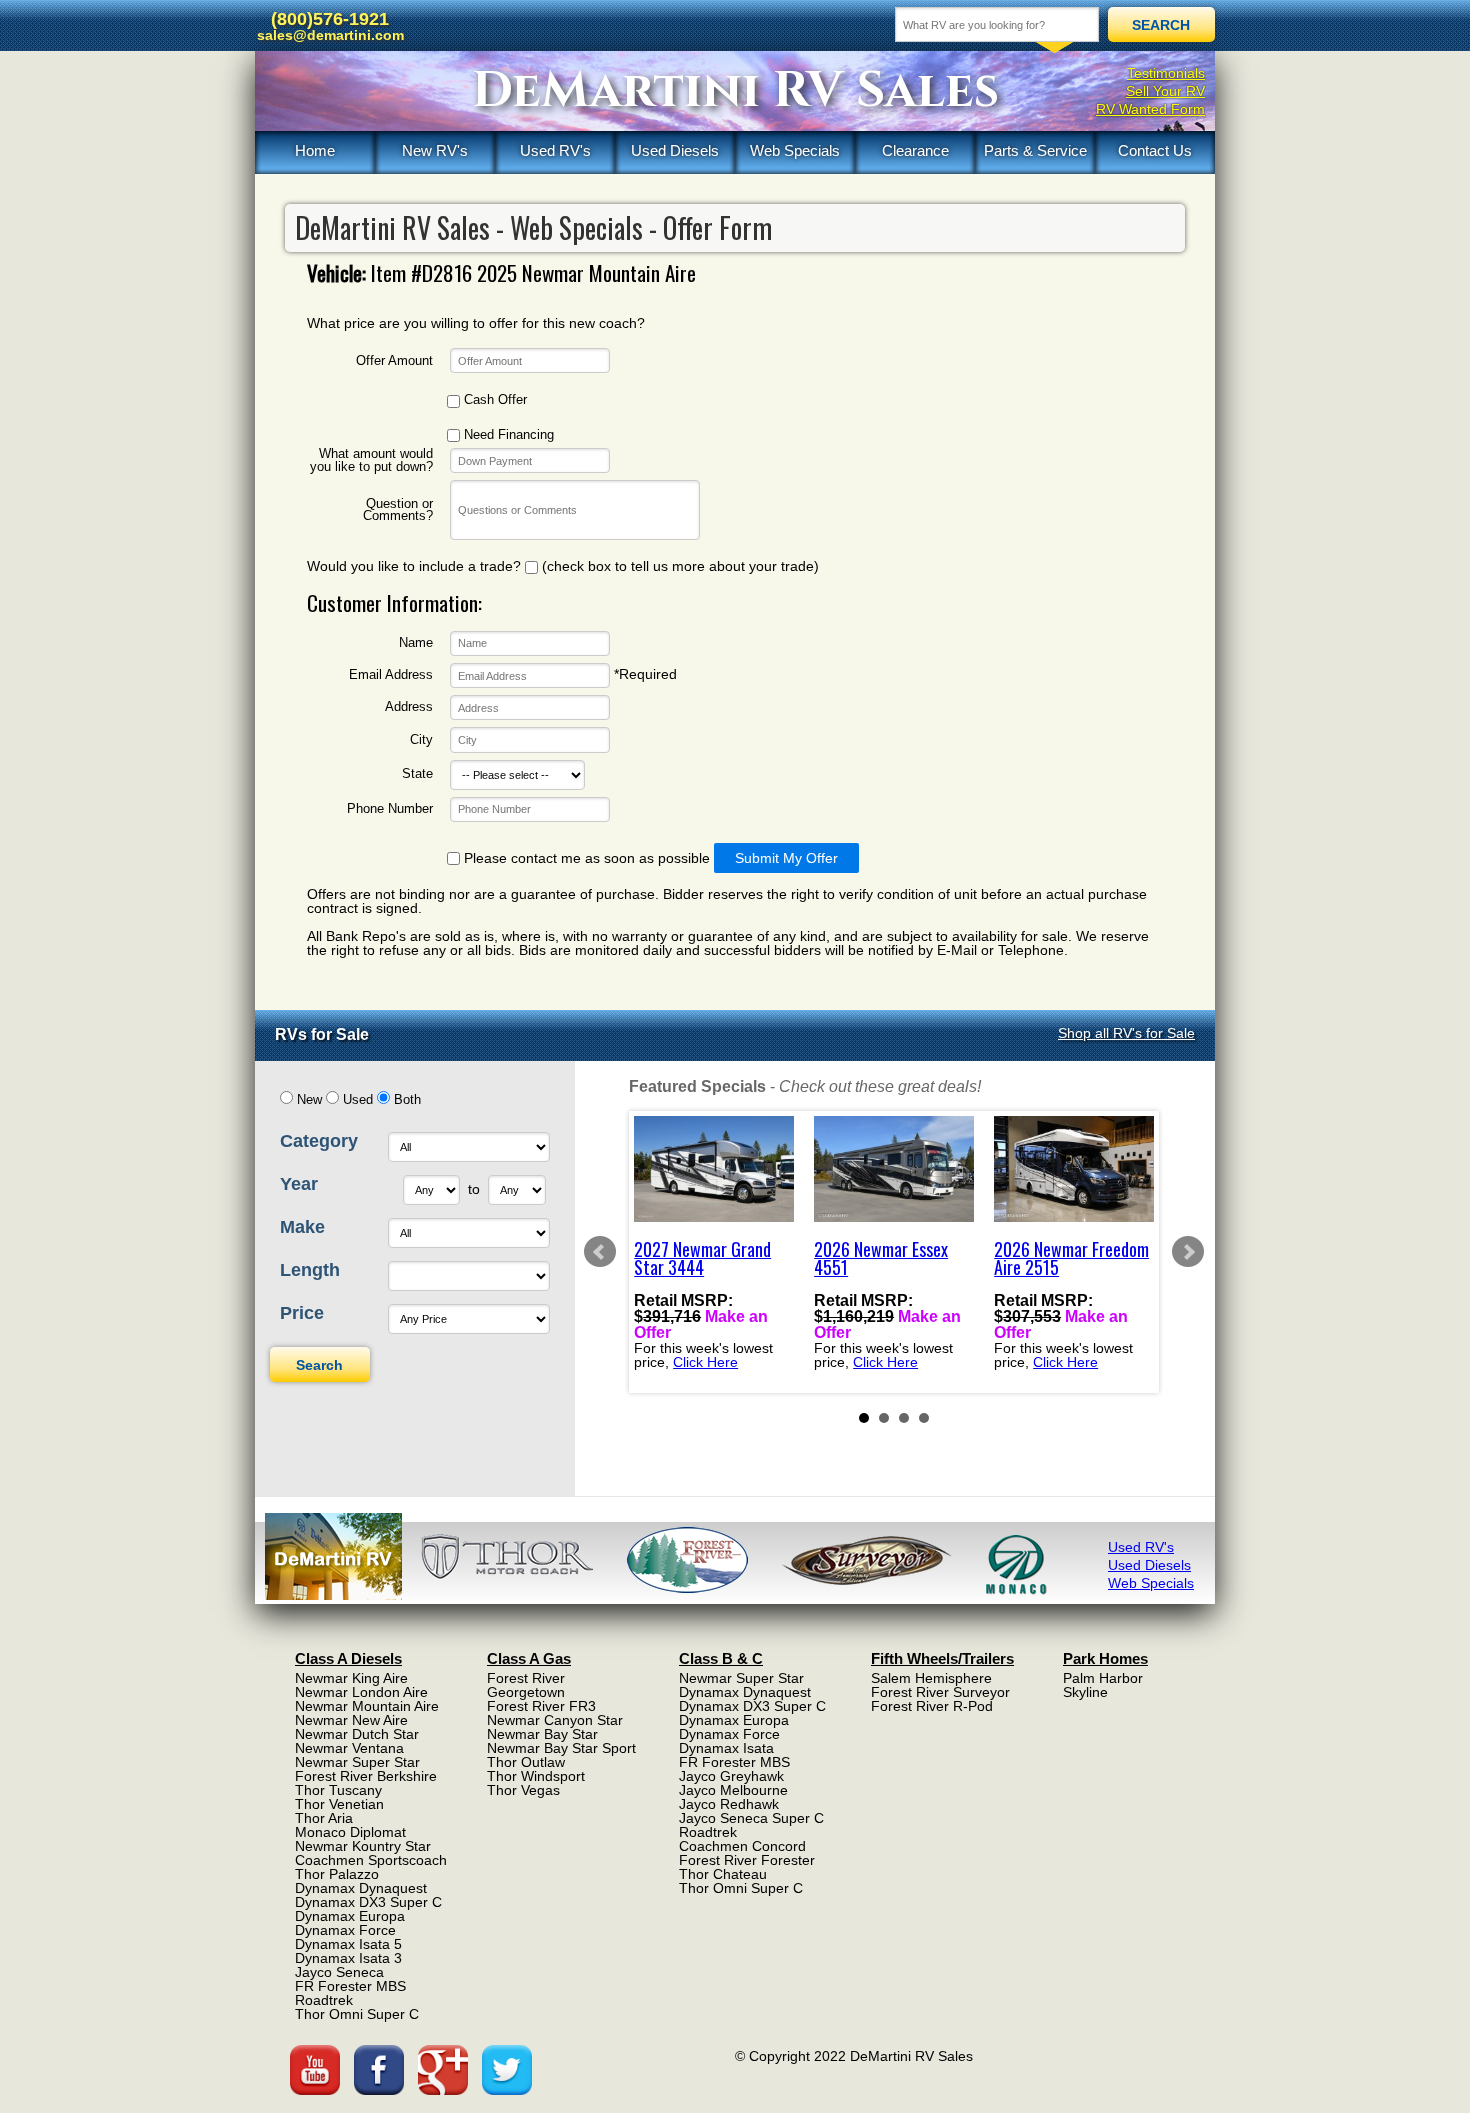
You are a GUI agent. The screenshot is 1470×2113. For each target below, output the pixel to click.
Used (358, 1100)
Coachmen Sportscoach (371, 1860)
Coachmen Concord (742, 1846)
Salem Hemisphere (931, 1678)
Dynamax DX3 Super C (368, 1902)
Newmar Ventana (349, 1748)
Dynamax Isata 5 (348, 1944)
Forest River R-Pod (932, 1706)
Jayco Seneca (339, 1972)
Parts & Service (1035, 150)
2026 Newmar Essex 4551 (881, 1258)
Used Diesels (675, 150)
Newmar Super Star (357, 1762)
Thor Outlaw (526, 1762)
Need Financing (507, 435)
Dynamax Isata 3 (348, 1958)
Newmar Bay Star (542, 1734)
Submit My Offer (786, 858)
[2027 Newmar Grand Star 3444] (714, 1169)
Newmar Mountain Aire (367, 1706)
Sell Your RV (1165, 91)
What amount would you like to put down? (371, 460)
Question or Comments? (398, 510)
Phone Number (390, 809)
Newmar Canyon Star (555, 1720)
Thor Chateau (723, 1874)
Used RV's (555, 150)
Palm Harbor (1103, 1678)
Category (319, 1141)
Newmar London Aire (361, 1692)
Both (407, 1100)
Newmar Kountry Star (363, 1846)
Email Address (391, 675)
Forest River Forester (747, 1860)
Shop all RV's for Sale (1126, 1033)
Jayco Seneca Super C (751, 1818)
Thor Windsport (536, 1776)
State (417, 774)
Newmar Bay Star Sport (561, 1748)
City (421, 740)
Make (302, 1227)
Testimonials (1166, 73)
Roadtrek (324, 2000)
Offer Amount (394, 361)
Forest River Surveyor (940, 1692)
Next (1188, 1252)
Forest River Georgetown (526, 1685)
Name (416, 643)
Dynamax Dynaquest (361, 1888)
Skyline (1085, 1692)
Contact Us (1155, 150)
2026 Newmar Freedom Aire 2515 (1071, 1258)
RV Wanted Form (1150, 109)
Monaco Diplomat (350, 1832)
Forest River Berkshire (366, 1776)
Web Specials (795, 150)
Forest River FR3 (541, 1706)
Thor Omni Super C (357, 2014)
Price (302, 1313)
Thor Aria (324, 1818)
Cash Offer (493, 400)
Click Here (705, 1362)
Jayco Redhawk (729, 1804)
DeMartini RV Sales (735, 91)
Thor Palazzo (337, 1874)
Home (315, 150)
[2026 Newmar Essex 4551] (894, 1169)
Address (409, 707)
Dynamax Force (345, 1930)
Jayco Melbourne (733, 1790)
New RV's (435, 150)
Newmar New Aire (351, 1720)
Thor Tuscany (338, 1790)
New (309, 1100)
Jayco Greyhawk (731, 1776)
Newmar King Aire (351, 1678)
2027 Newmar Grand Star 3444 (702, 1258)
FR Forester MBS (350, 1986)
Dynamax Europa (350, 1916)
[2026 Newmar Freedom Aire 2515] (1074, 1169)
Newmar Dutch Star (357, 1734)
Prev (600, 1252)
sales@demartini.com (330, 35)
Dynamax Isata (726, 1748)
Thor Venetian (339, 1804)
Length (310, 1270)
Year (299, 1184)
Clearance (915, 150)
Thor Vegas (523, 1790)
